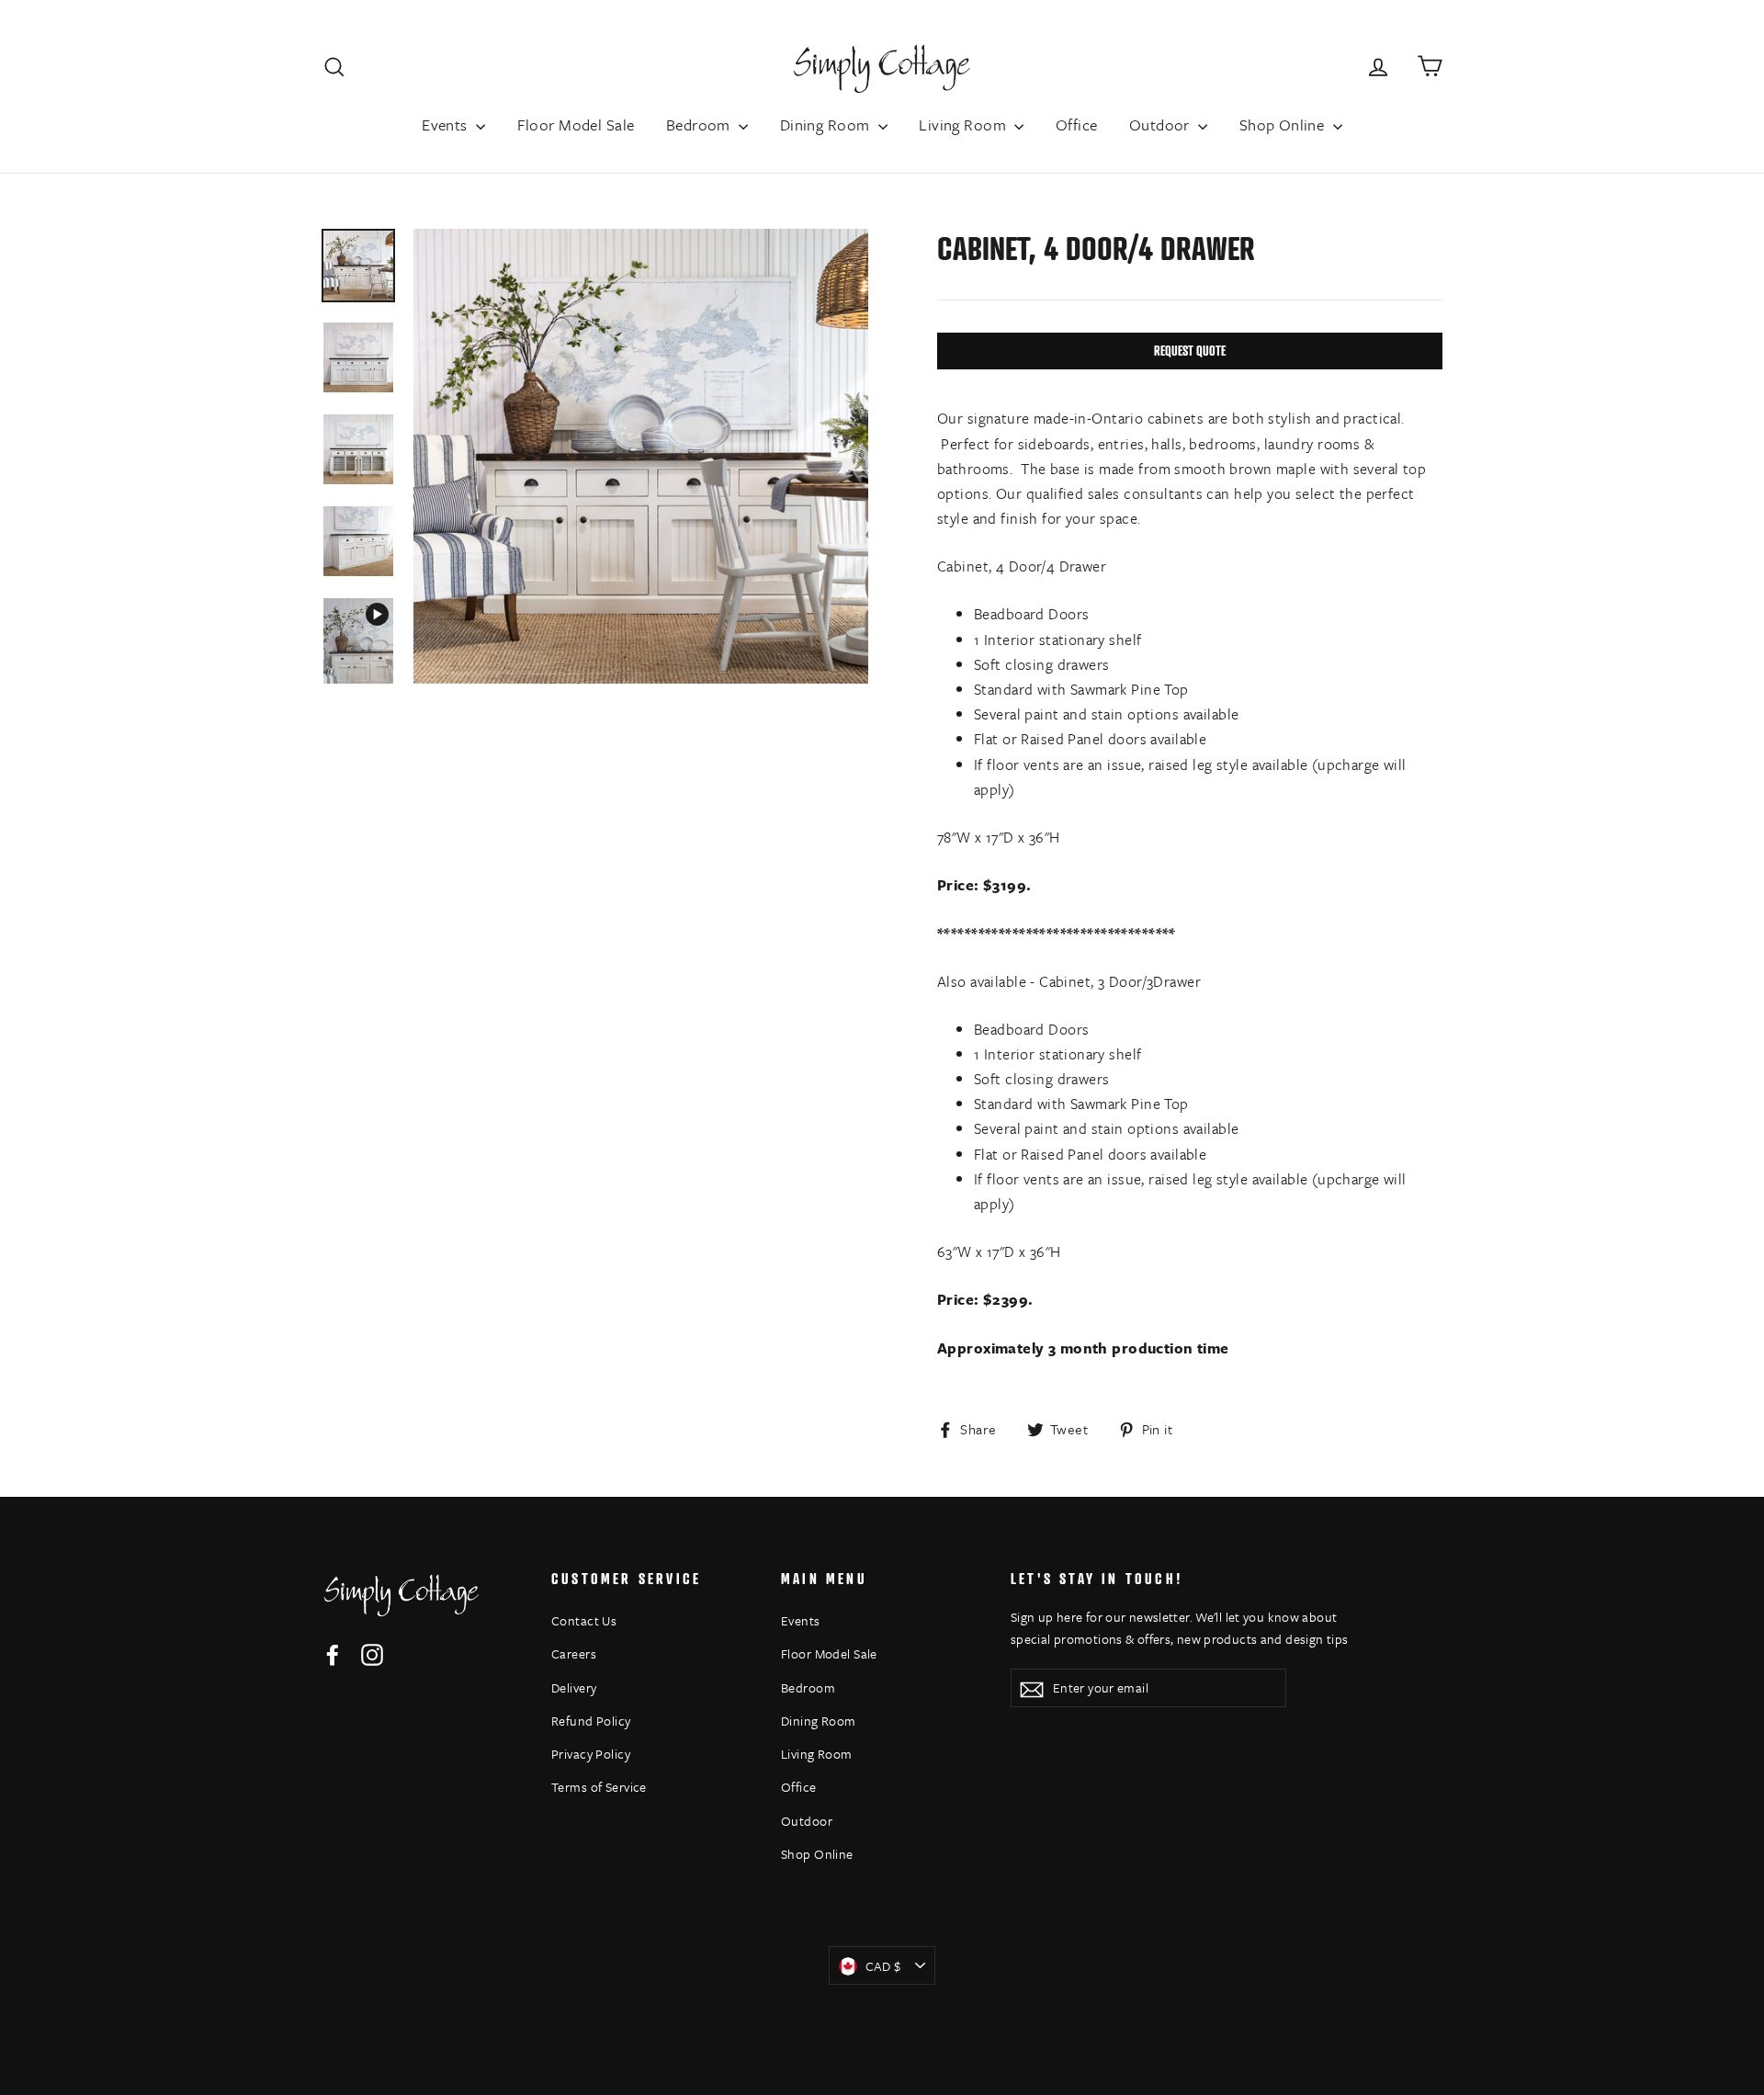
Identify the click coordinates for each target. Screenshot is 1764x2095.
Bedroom (700, 125)
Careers (574, 1653)
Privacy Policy (591, 1754)
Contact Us (584, 1620)
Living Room (964, 125)
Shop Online (1284, 125)
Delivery (574, 1687)
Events (447, 125)
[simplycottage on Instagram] (372, 1653)
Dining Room (827, 125)
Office (1077, 125)
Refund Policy (591, 1721)
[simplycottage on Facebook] (333, 1653)
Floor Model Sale (576, 125)
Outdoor (1161, 125)
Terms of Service (599, 1787)
